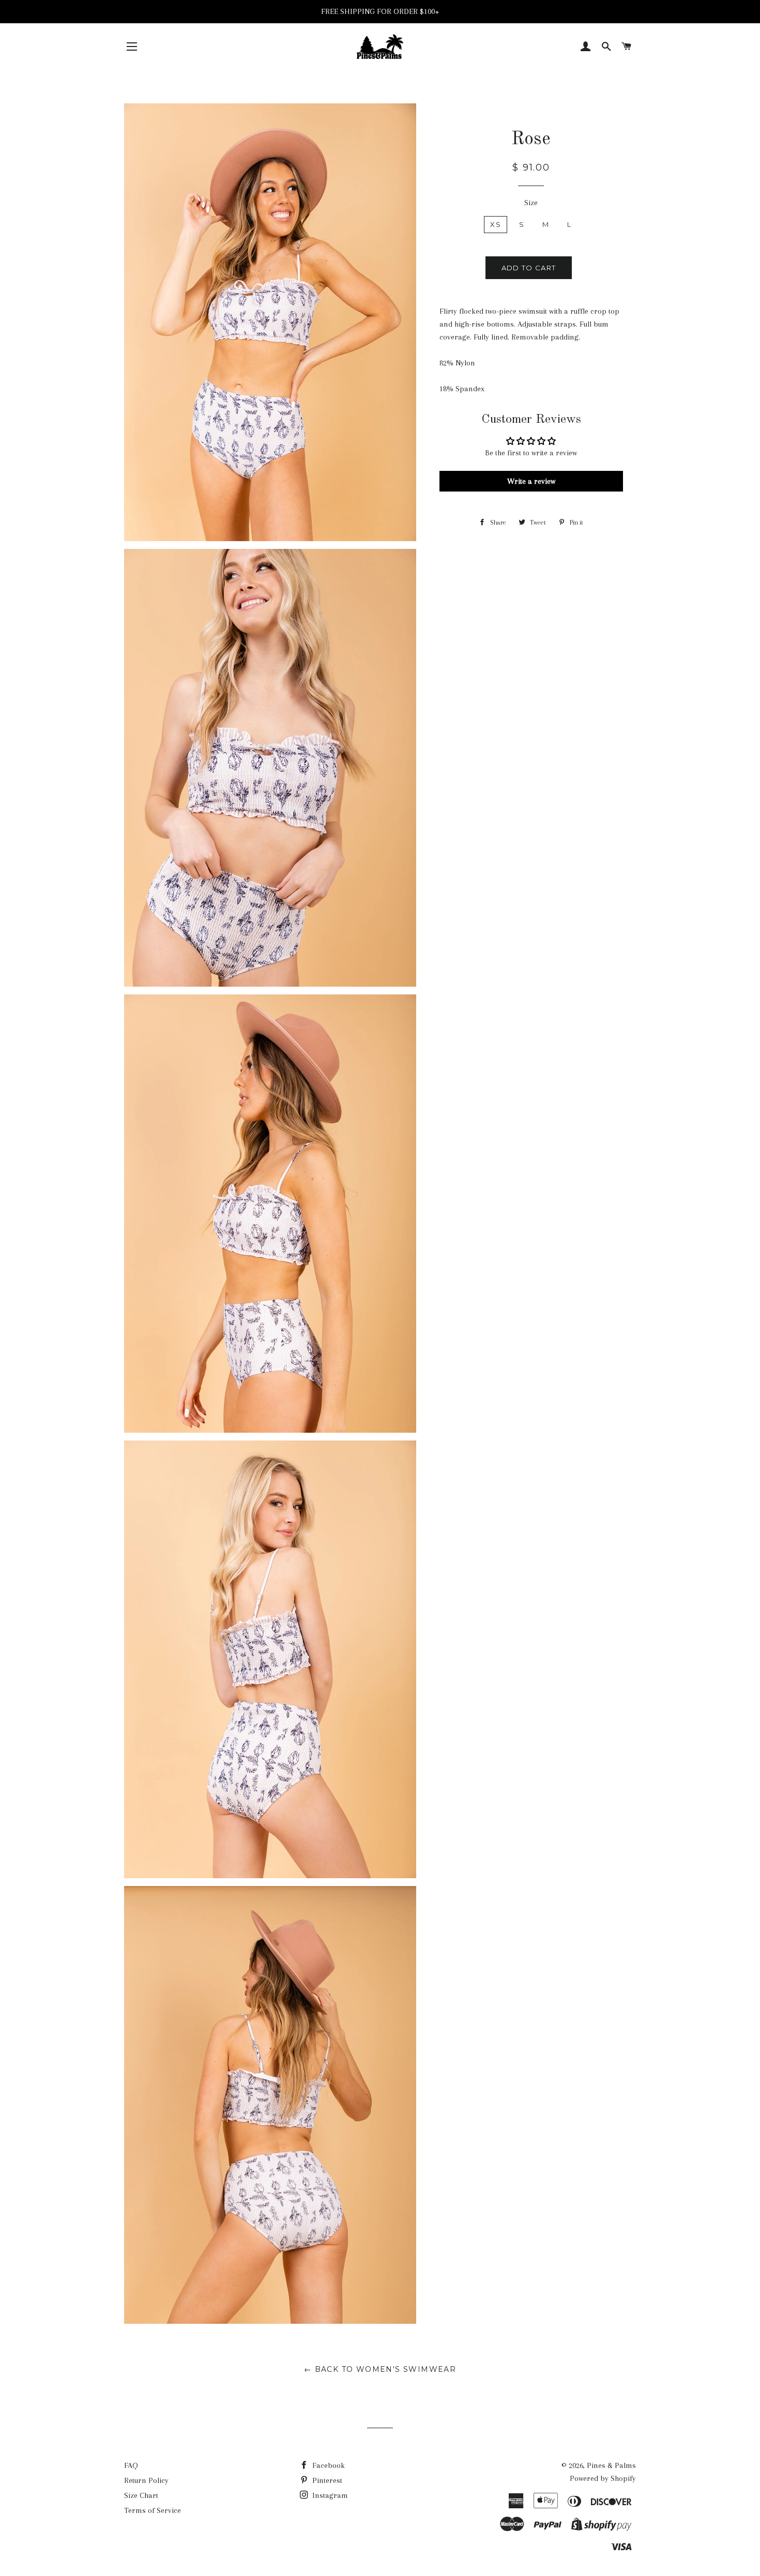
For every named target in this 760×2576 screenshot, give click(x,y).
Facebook (328, 2465)
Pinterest (326, 2480)
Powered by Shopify (603, 2478)
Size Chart (141, 2495)
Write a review (531, 481)
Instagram (329, 2495)
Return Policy (146, 2480)
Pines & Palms (611, 2465)
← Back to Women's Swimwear (380, 2369)
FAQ (131, 2465)
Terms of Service (153, 2510)
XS (496, 224)
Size (531, 203)
